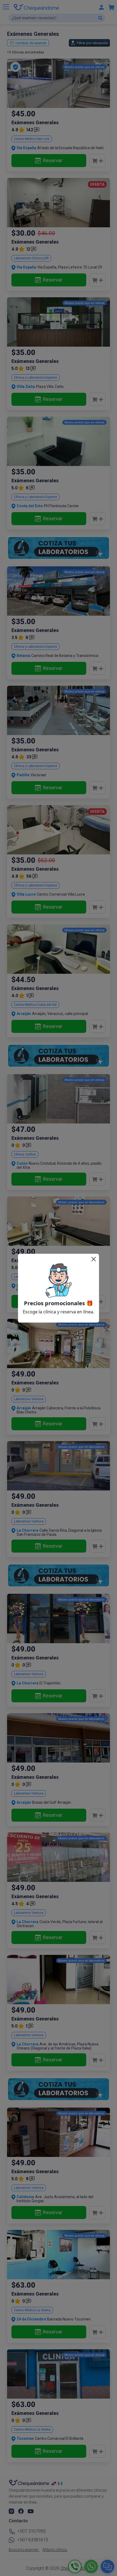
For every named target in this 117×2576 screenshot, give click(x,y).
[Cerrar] (94, 1259)
